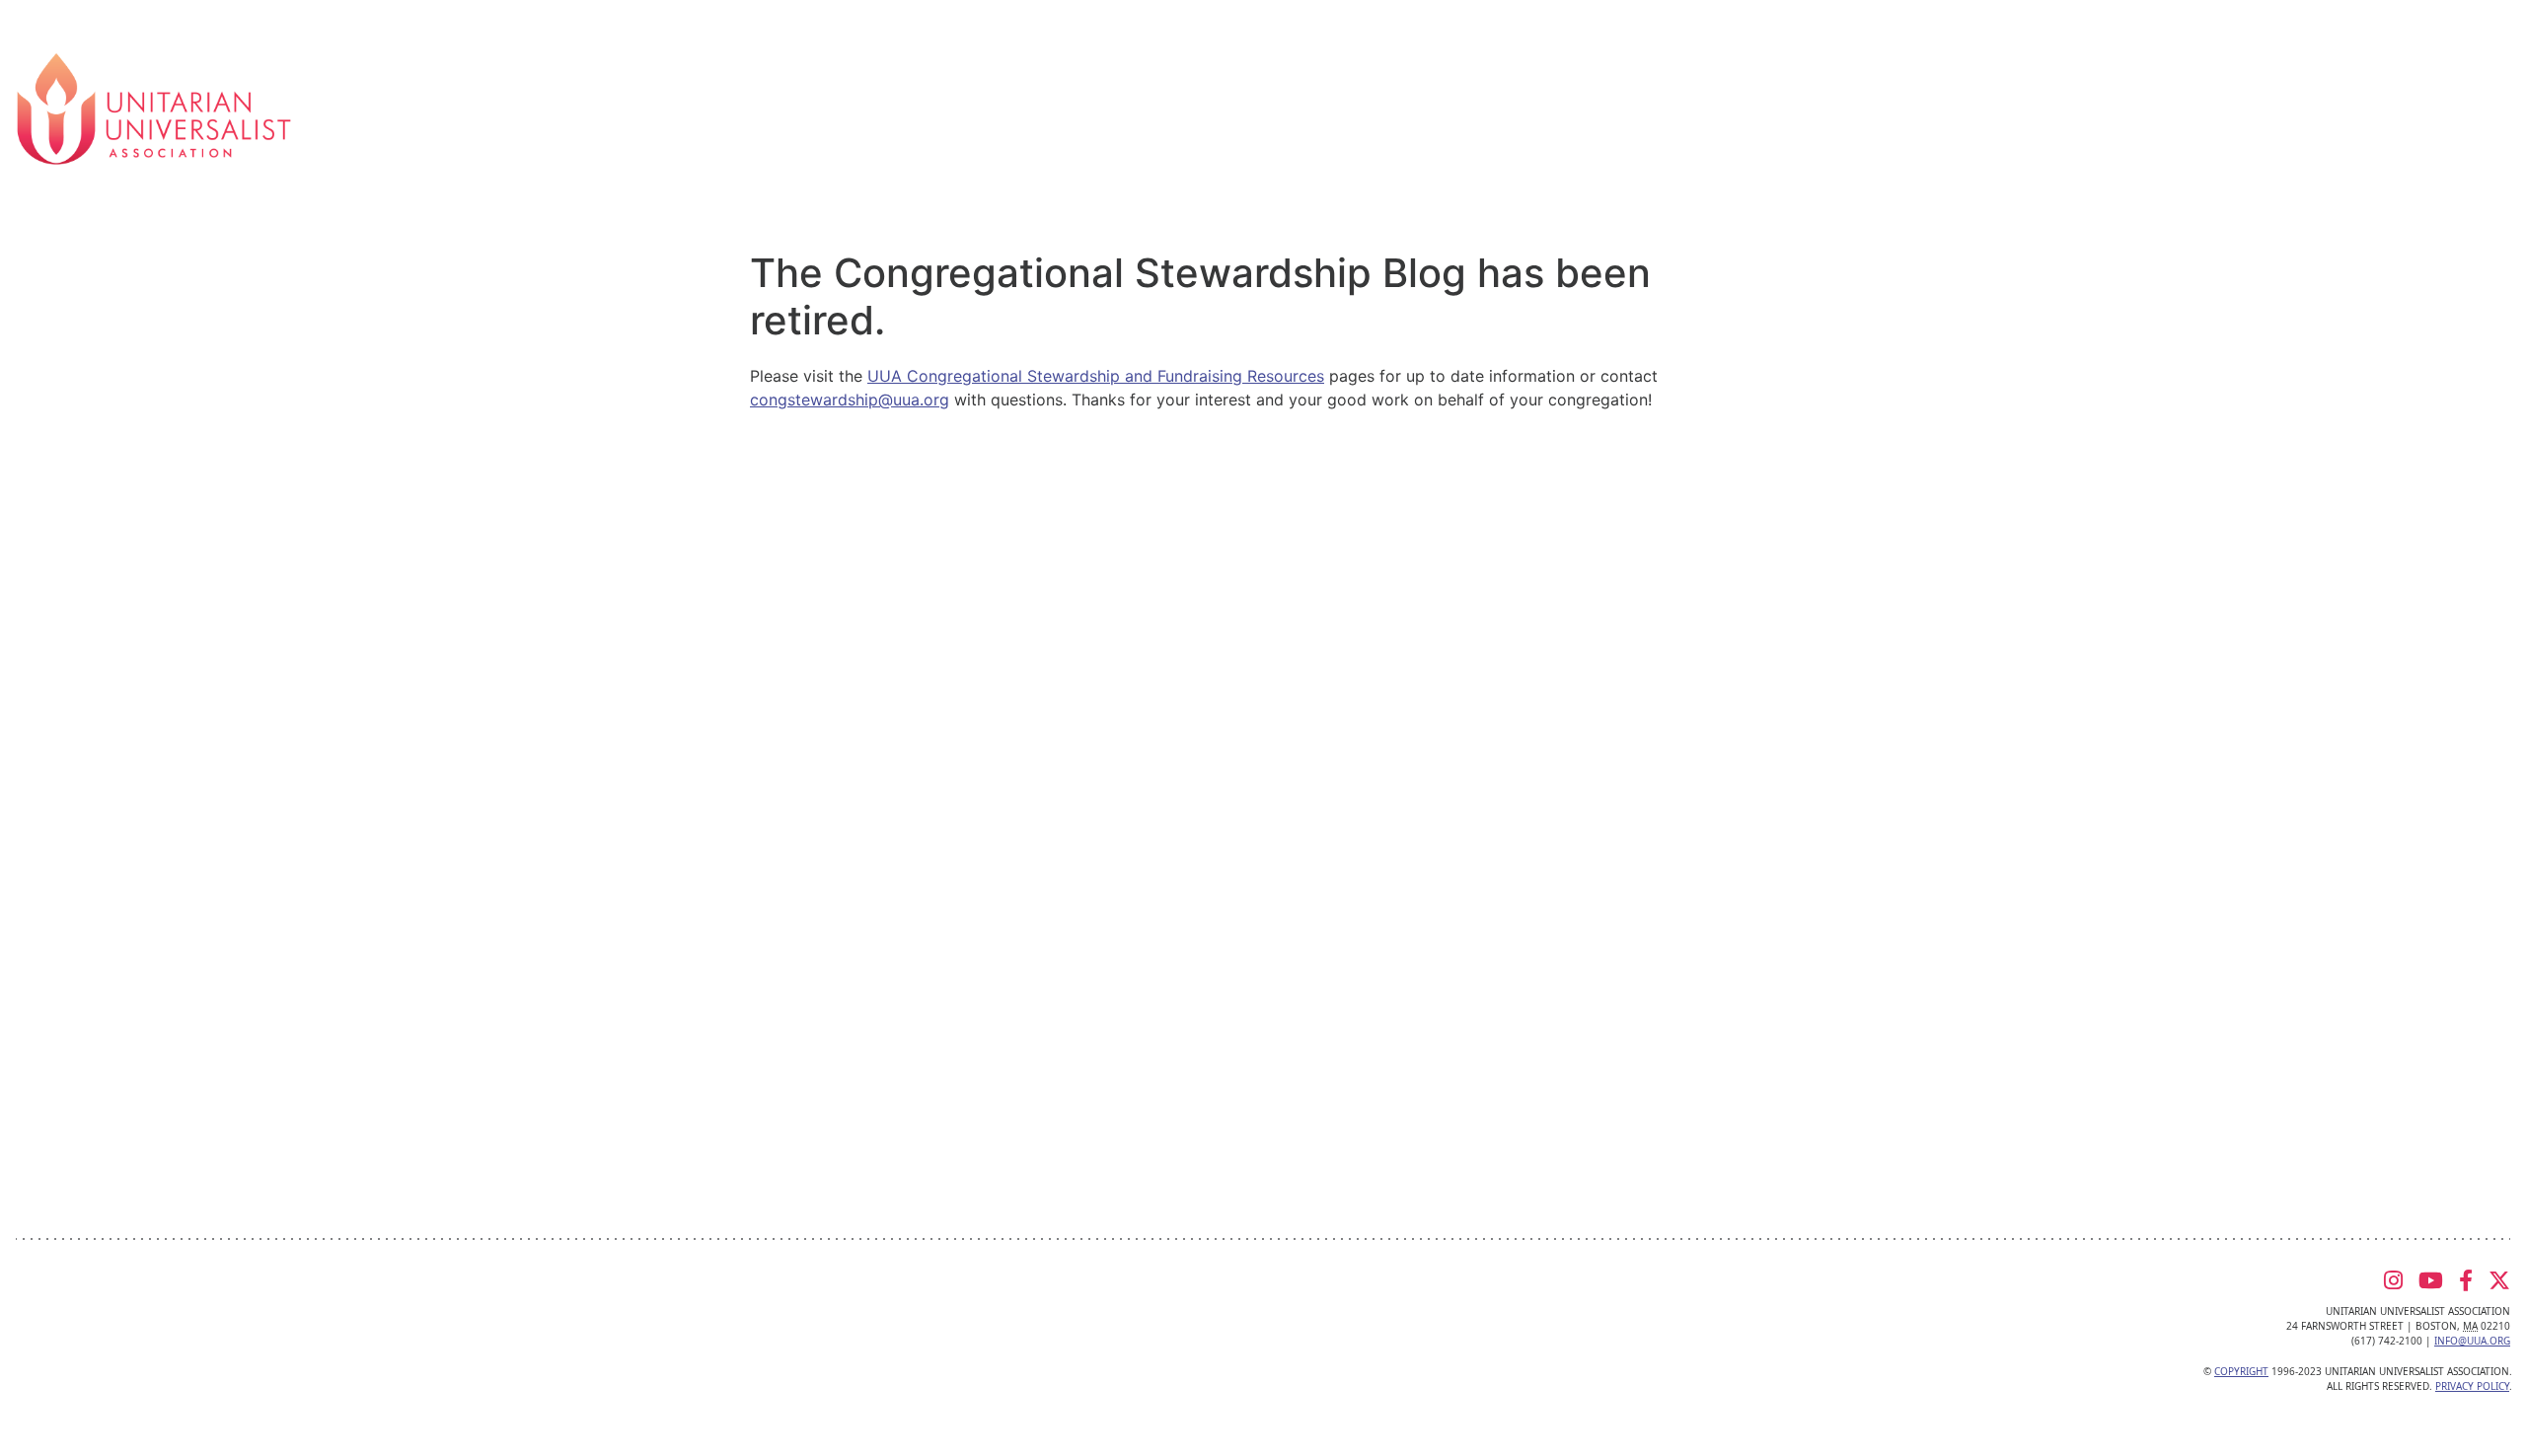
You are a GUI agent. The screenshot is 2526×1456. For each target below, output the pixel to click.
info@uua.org (2472, 1341)
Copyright (2241, 1371)
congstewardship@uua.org (850, 400)
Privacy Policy (2472, 1386)
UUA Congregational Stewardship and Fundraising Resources (1096, 376)
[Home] (154, 108)
